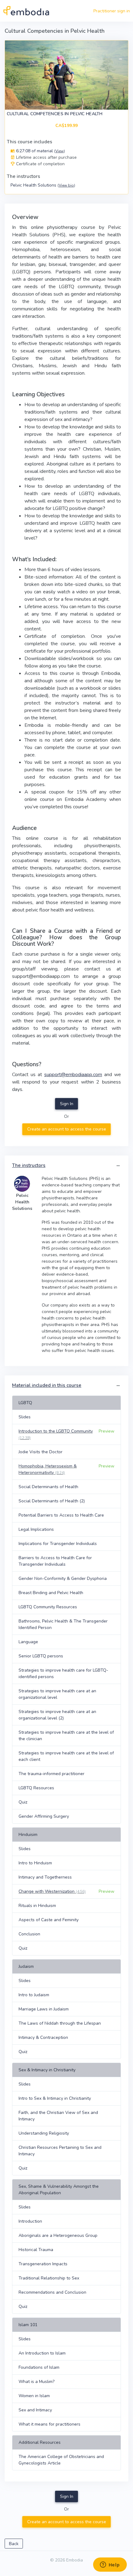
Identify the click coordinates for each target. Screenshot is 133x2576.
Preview (107, 1431)
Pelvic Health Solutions (43, 185)
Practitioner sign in (112, 11)
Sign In (67, 1104)
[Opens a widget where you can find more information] (110, 2565)
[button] (118, 1166)
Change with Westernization (52, 1891)
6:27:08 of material (40, 151)
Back (14, 2544)
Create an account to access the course (67, 1129)
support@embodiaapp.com (73, 1075)
